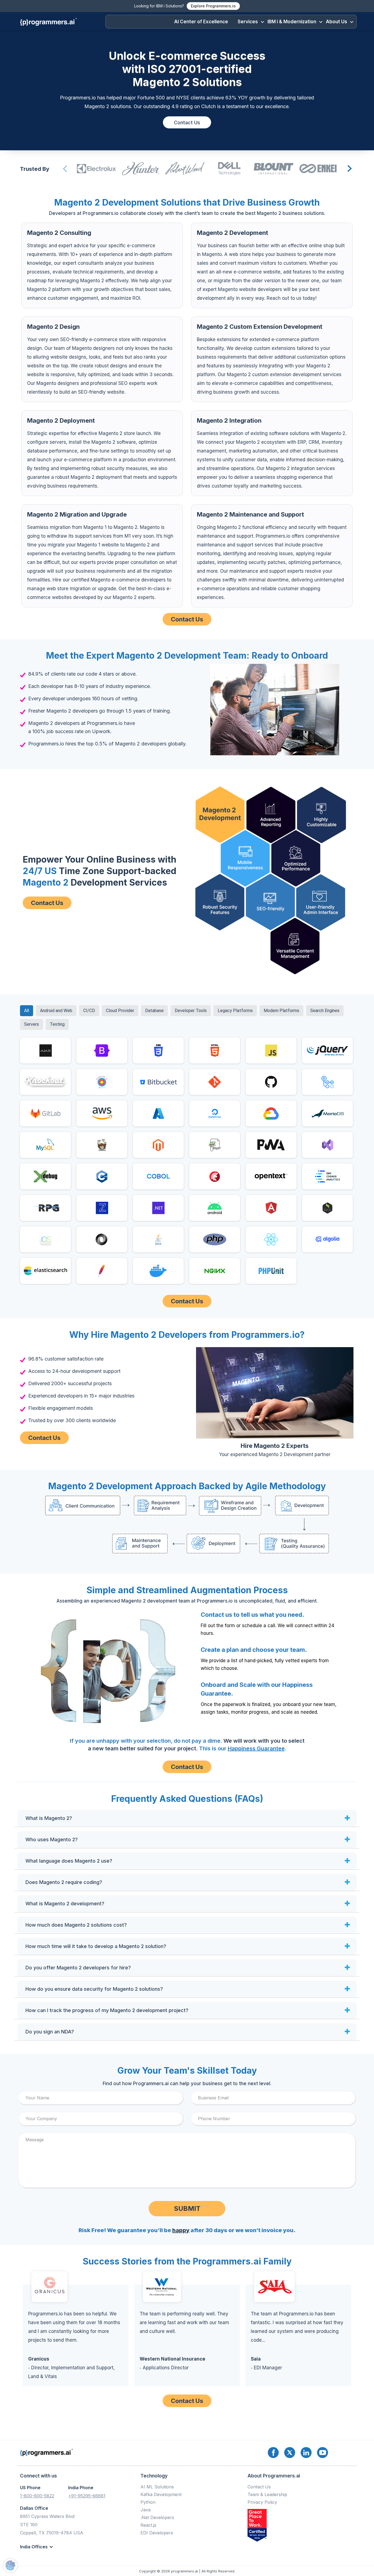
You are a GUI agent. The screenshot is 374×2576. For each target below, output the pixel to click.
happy (181, 2230)
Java (146, 2510)
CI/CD (89, 1011)
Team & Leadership (267, 2494)
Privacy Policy (262, 2502)
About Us (336, 22)
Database (154, 1011)
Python (148, 2502)
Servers (31, 1024)
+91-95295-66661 (87, 2496)
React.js (148, 2525)
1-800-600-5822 (37, 2496)
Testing (57, 1024)
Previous (64, 169)
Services (248, 22)
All (27, 1011)
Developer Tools (191, 1011)
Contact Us (187, 123)
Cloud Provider (120, 1011)
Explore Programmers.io (213, 6)
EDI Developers (157, 2533)
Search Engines (325, 1011)
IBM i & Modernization (292, 22)
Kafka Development (161, 2494)
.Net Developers (157, 2517)
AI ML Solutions (157, 2487)
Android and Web (56, 1011)
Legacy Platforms (235, 1011)
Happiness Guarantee (256, 1748)
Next (349, 169)
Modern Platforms (281, 1011)
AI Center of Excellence (201, 22)
